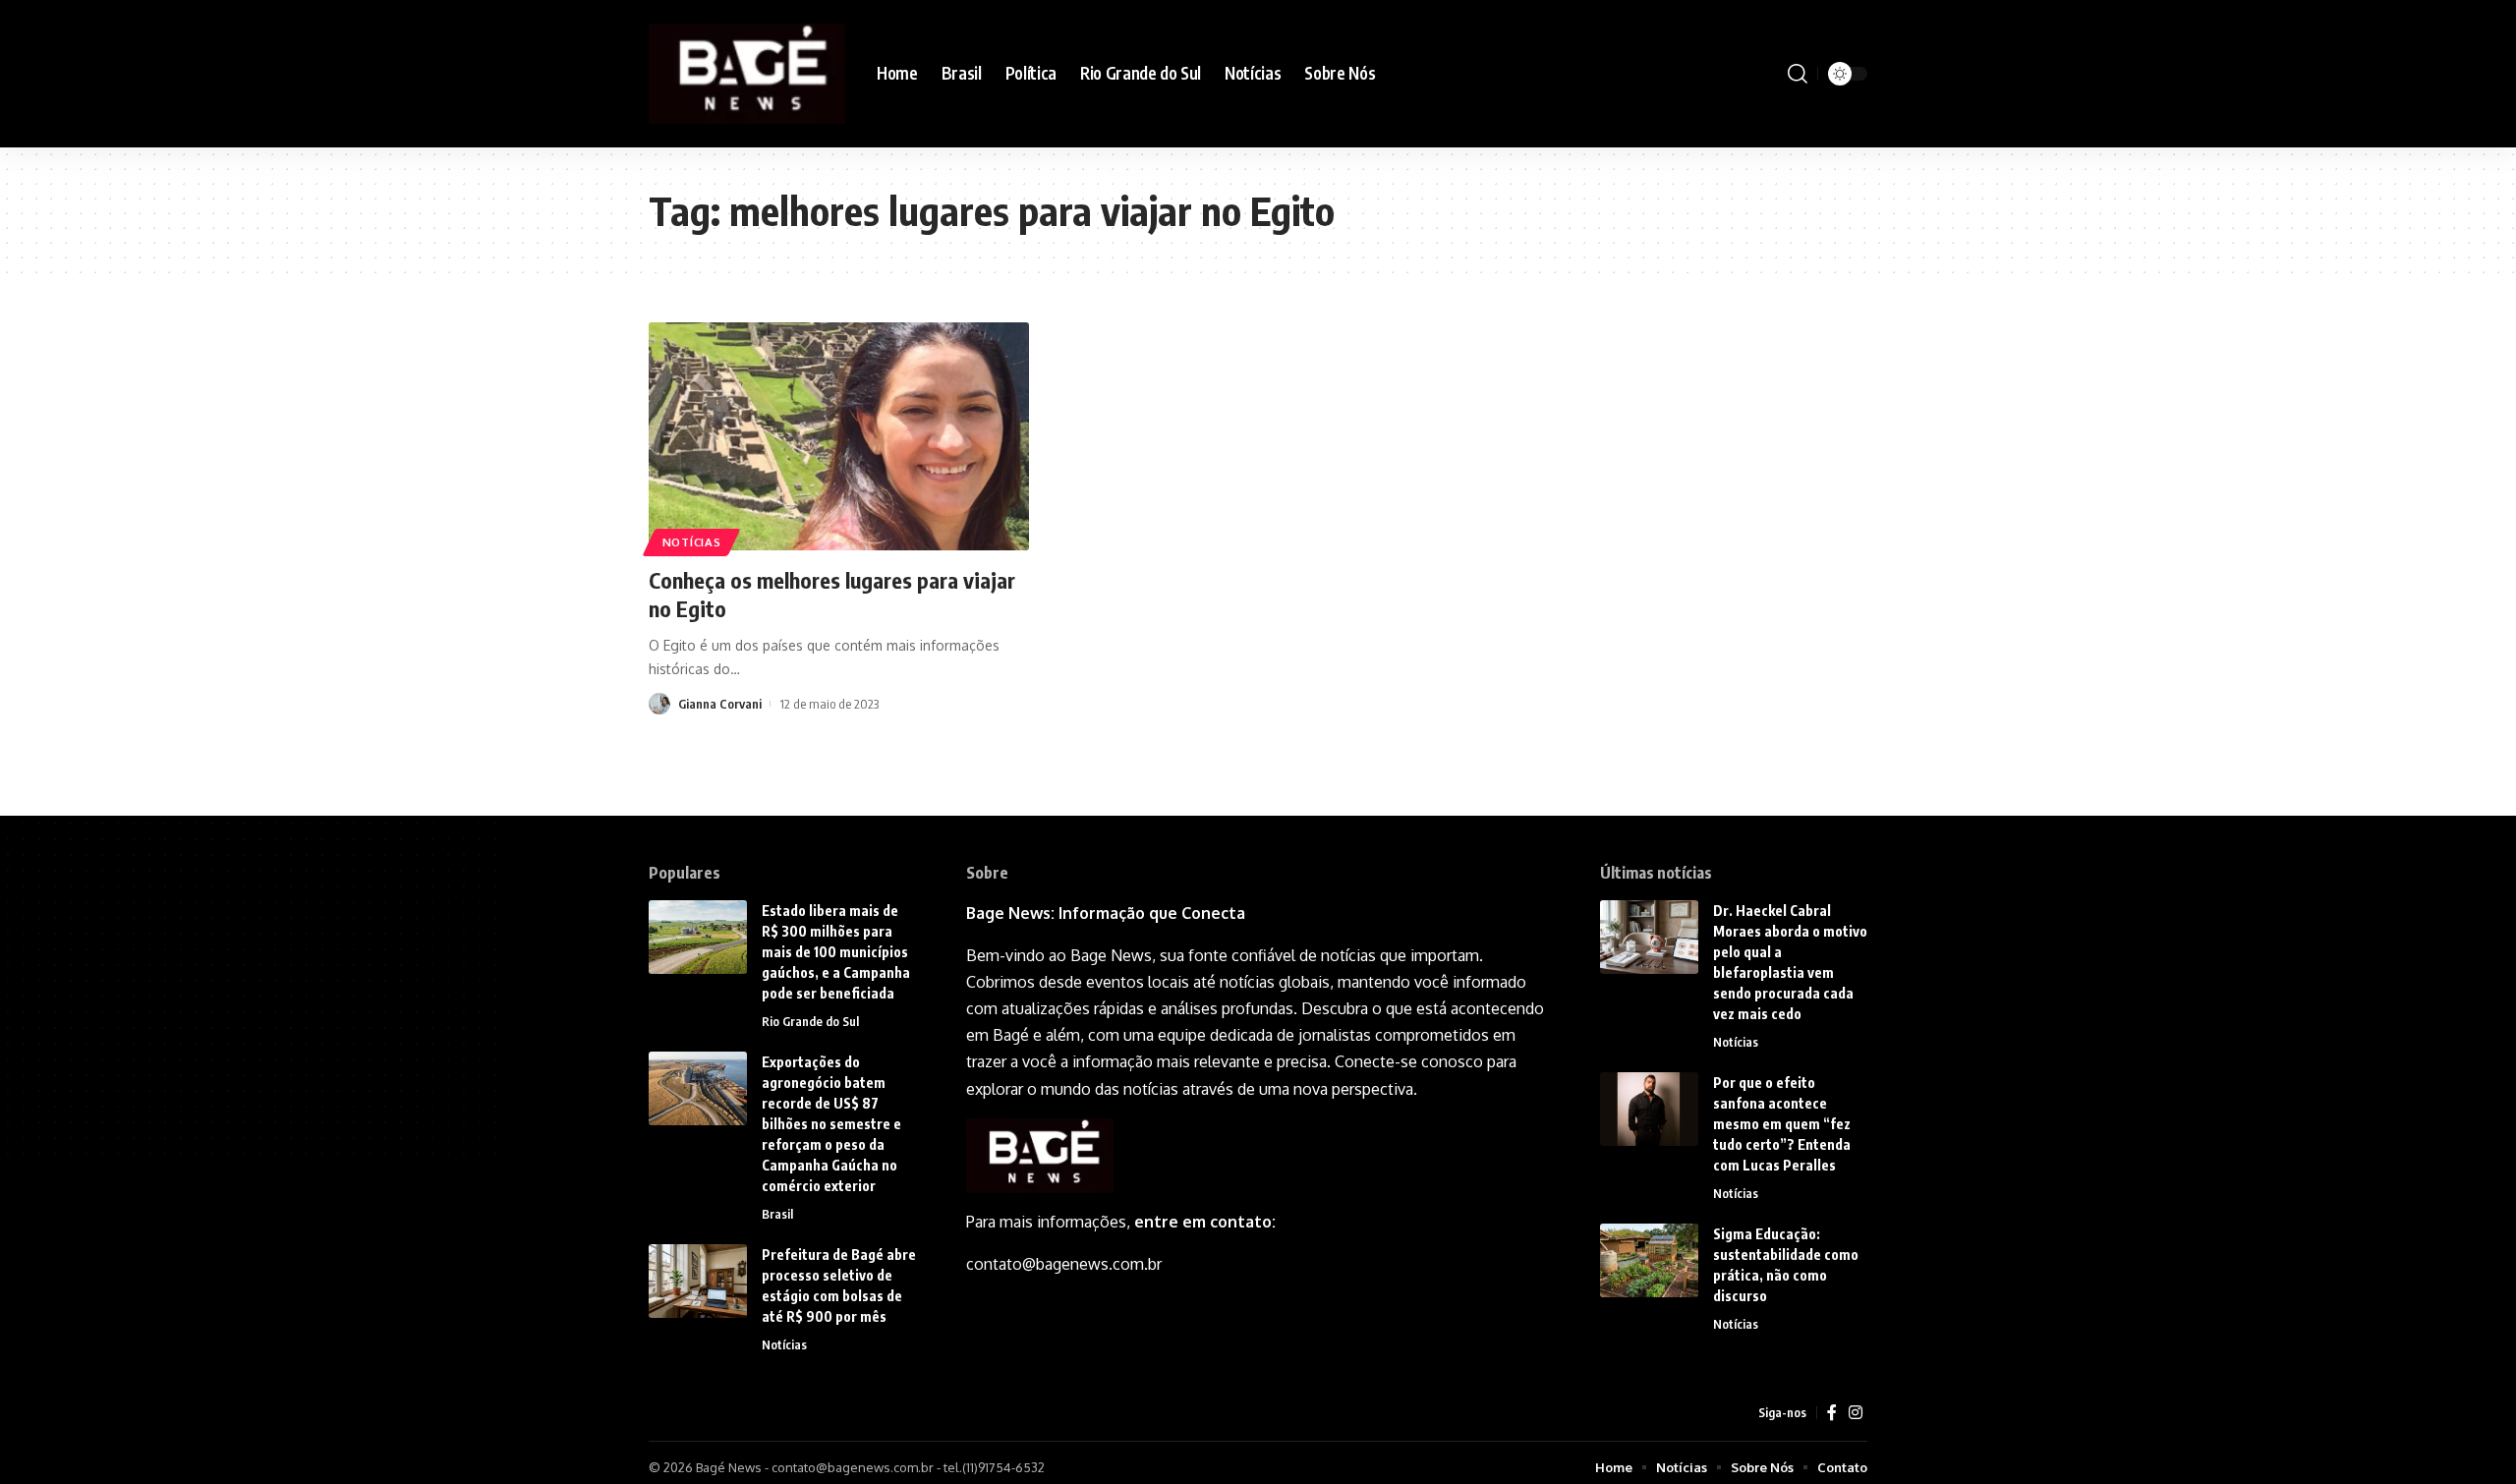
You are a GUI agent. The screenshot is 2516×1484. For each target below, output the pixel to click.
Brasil (777, 1214)
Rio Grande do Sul (810, 1021)
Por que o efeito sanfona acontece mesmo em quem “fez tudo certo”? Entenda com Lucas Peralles (1782, 1124)
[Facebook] (1832, 1413)
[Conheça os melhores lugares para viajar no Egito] (839, 436)
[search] (1798, 74)
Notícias (692, 542)
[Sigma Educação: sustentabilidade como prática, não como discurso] (1649, 1260)
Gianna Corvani (720, 704)
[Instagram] (1856, 1413)
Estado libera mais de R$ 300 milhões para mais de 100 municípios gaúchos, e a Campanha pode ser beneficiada (836, 952)
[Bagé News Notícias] (747, 73)
